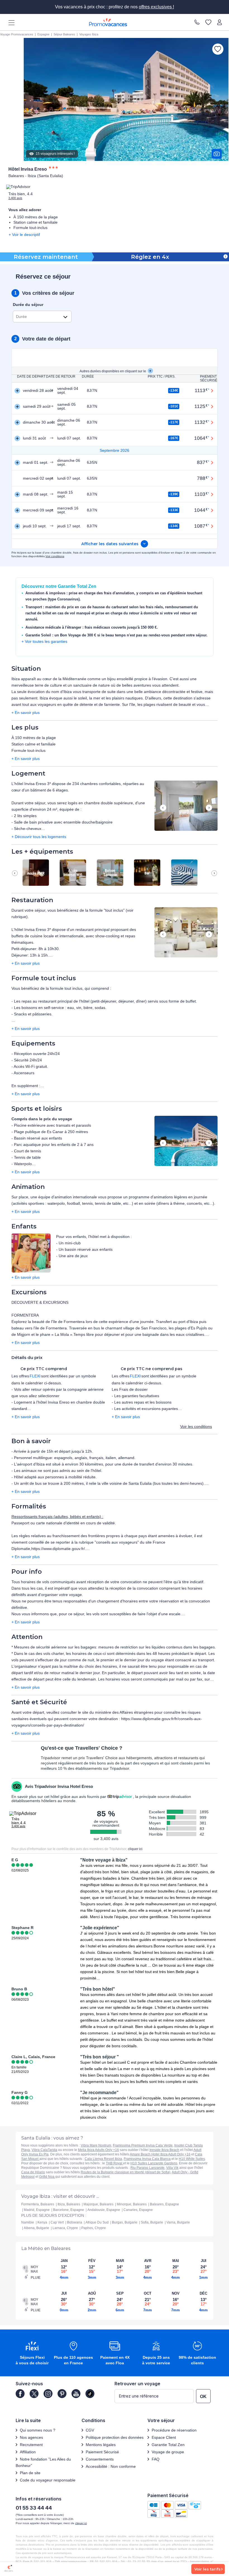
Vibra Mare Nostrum (96, 2145)
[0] (208, 22)
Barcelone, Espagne (69, 2210)
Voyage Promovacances (17, 34)
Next (209, 808)
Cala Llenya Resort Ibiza (103, 2159)
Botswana (75, 2222)
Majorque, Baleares (98, 2204)
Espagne (43, 34)
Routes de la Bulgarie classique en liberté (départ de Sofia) (126, 2172)
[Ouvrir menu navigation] (9, 22)
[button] (186, 806)
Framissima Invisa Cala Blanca (147, 2159)
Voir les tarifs (207, 2569)
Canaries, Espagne (138, 2210)
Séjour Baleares (64, 34)
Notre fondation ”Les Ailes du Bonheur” (43, 2462)
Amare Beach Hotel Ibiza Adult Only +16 (160, 2154)
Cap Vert (57, 2222)
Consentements (100, 2459)
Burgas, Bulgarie (125, 2222)
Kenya (42, 2222)
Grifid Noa (47, 2177)
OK (203, 2397)
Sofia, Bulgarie (152, 2222)
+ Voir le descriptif (24, 235)
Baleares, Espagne (164, 2204)
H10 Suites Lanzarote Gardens (154, 2163)
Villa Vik (172, 2168)
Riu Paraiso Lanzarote (147, 2168)
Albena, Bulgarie (36, 2228)
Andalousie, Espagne (104, 2210)
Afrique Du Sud (97, 2222)
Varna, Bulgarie (178, 2222)
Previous (163, 808)
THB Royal (115, 2163)
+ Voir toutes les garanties (44, 641)
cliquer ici (135, 1849)
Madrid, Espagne (37, 2210)
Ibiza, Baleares (69, 2204)
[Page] (20, 2394)
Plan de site (30, 2473)
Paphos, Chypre (94, 2228)
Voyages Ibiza (89, 34)
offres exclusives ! (156, 7)
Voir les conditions (196, 1426)
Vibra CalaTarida (44, 2150)
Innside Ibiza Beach (164, 2150)
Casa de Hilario (33, 2172)
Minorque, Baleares (132, 2204)
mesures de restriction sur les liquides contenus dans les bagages (157, 1647)
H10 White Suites (192, 2159)
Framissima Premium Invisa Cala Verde (143, 2145)
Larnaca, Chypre (65, 2228)
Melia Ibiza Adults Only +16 (98, 2150)
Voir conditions (55, 556)
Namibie (28, 2222)
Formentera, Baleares (38, 2204)
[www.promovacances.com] (108, 22)
